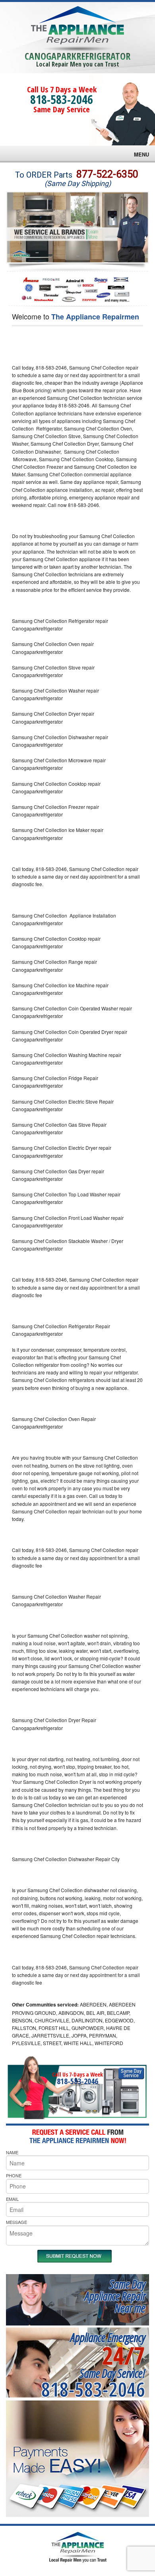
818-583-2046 (62, 99)
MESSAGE (16, 2222)
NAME (12, 2152)
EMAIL (12, 2199)
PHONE (14, 2175)
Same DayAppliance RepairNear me (115, 2296)
